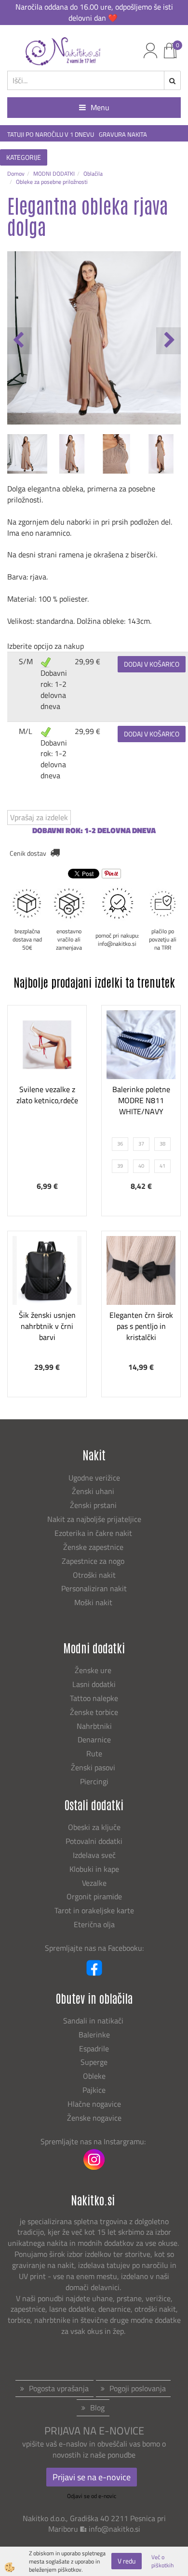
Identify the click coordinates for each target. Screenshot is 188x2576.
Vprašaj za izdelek (39, 817)
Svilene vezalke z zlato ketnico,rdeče (47, 1095)
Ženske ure (94, 1670)
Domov (16, 174)
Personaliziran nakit (94, 1588)
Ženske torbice (94, 1712)
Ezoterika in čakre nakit (94, 1533)
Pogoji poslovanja (138, 2388)
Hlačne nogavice (94, 2104)
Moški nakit (94, 1602)
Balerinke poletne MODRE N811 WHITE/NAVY (141, 1100)
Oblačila (93, 174)
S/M (26, 661)
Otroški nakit (94, 1575)
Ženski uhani (94, 1491)
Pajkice (94, 2090)
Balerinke (94, 2035)
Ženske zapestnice (94, 1547)
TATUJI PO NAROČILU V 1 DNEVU (51, 135)
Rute (94, 1753)
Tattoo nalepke (94, 1698)
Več (47, 1079)
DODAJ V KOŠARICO (152, 664)
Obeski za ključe (94, 1827)
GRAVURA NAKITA (123, 135)
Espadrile (94, 2048)
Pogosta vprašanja (59, 2388)
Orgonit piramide (94, 1896)
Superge (94, 2062)
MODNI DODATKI (54, 174)
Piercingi (94, 1781)
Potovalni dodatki (94, 1841)
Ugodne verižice (94, 1478)
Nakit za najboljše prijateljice (94, 1519)
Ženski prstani (94, 1505)
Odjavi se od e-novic (92, 2496)
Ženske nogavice (94, 2118)
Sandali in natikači (94, 2021)
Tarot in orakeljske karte (94, 1910)
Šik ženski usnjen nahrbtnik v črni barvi (47, 1326)
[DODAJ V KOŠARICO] (47, 1103)
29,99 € (87, 661)
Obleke (94, 2076)
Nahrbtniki (94, 1726)
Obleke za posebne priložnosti (52, 182)
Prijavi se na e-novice (92, 2477)
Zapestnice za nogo (94, 1561)
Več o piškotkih (162, 2561)
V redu (127, 2561)
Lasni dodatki (94, 1684)
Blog (97, 2408)
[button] (168, 341)
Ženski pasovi (94, 1767)
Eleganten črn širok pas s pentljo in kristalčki (141, 1326)
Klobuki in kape (94, 1869)
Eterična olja (94, 1924)
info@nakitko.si (114, 2529)
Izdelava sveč (94, 1855)
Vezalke (94, 1883)
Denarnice (94, 1739)
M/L (26, 731)
